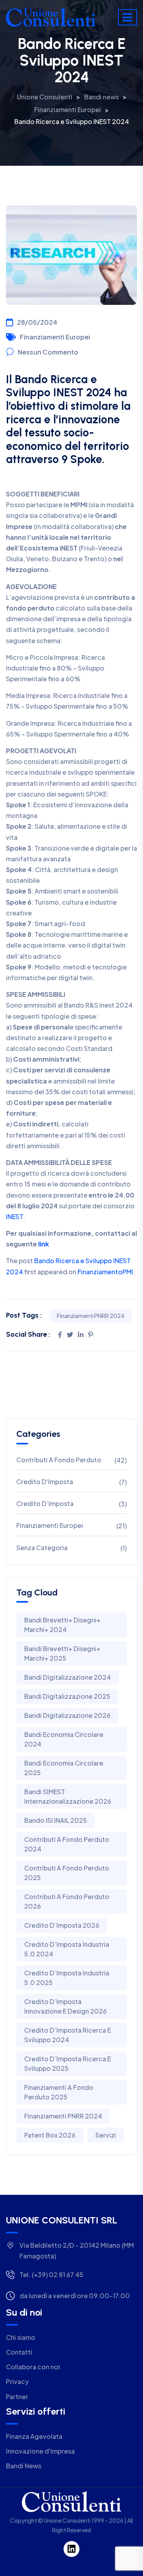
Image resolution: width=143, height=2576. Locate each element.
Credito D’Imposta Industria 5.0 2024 (67, 1949)
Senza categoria (42, 1548)
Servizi (106, 2135)
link (43, 1244)
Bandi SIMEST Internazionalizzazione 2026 (68, 1796)
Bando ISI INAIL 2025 (56, 1820)
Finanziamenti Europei (55, 337)
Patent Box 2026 (50, 2135)
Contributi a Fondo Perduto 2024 (67, 1844)
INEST (14, 1216)
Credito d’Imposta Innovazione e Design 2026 (66, 2006)
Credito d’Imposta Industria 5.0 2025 (67, 1978)
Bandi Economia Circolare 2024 (64, 1739)
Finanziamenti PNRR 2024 (91, 1316)
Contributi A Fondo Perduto (59, 1460)
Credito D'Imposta (45, 1482)
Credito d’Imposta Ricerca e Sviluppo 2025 (68, 2063)
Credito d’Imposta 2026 (62, 1925)
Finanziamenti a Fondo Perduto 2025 (59, 2092)
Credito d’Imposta (45, 1503)
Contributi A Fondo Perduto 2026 (67, 1901)
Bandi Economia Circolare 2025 (64, 1768)
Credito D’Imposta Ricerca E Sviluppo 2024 (68, 2035)
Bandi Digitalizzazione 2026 (67, 1715)
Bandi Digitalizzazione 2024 (68, 1677)
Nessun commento (48, 352)
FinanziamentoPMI (105, 1272)
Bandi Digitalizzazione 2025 (67, 1696)
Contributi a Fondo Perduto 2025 (67, 1873)
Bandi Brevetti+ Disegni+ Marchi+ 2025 (62, 1653)
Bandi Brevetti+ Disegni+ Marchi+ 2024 (62, 1625)
